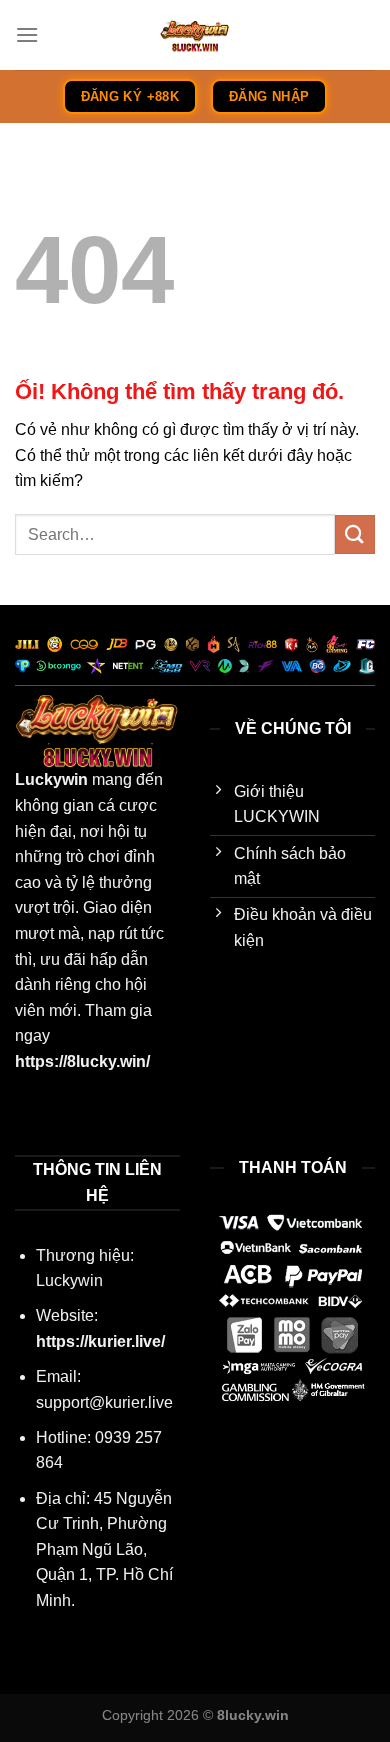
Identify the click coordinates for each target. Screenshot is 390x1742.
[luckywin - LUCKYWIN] (195, 35)
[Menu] (27, 34)
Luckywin (51, 779)
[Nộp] (355, 534)
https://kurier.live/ (100, 1341)
